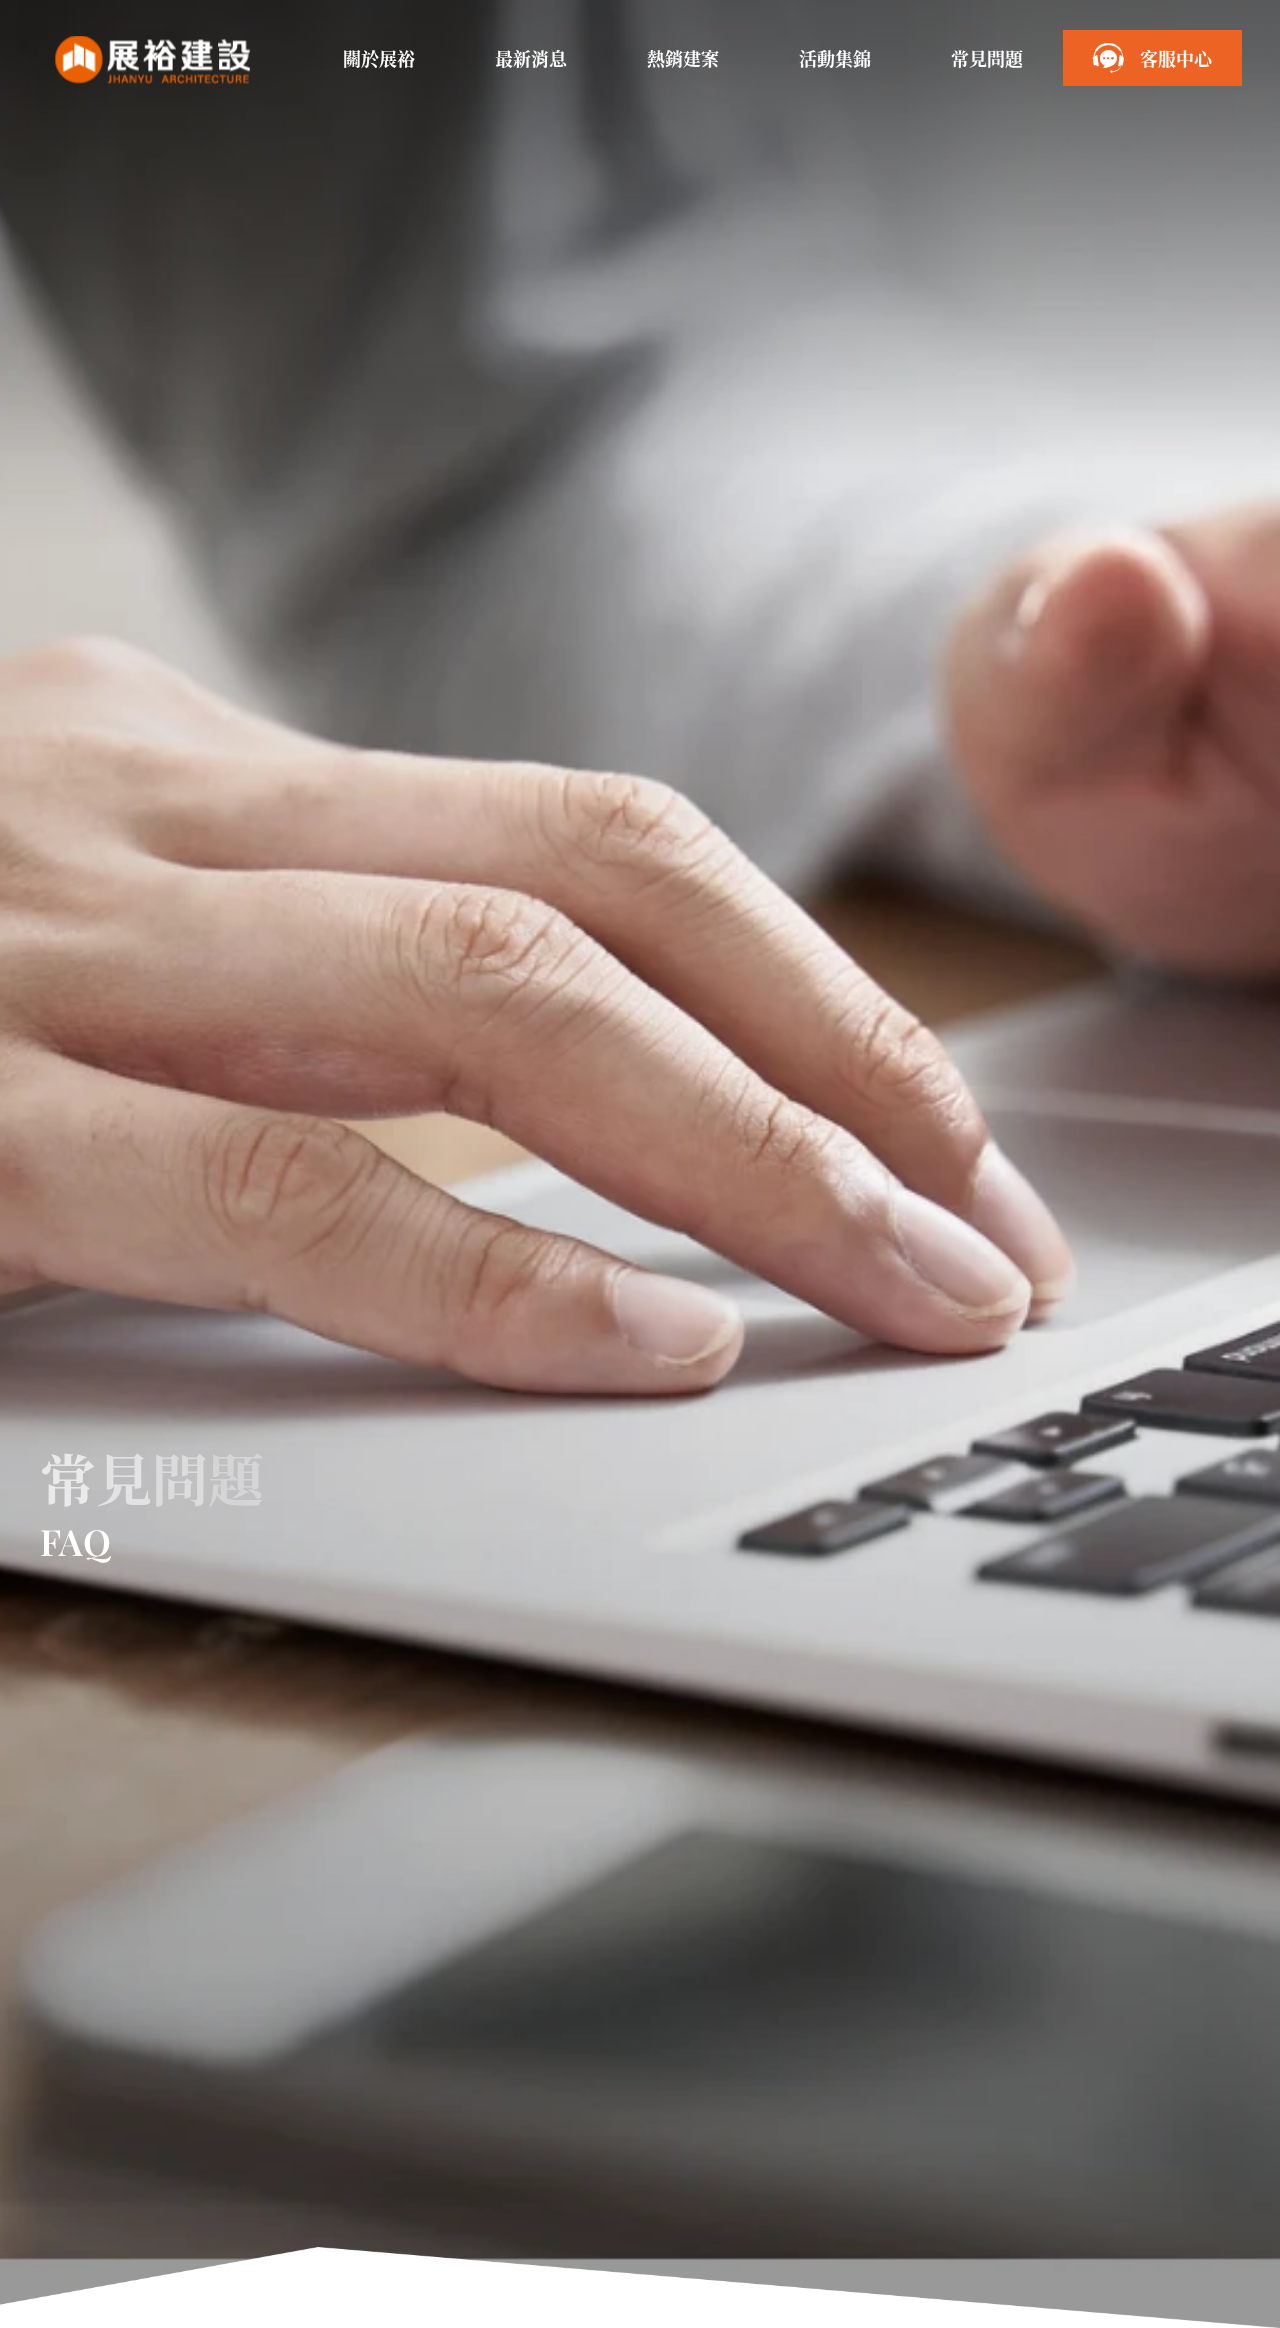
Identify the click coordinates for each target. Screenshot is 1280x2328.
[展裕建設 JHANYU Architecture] (152, 60)
